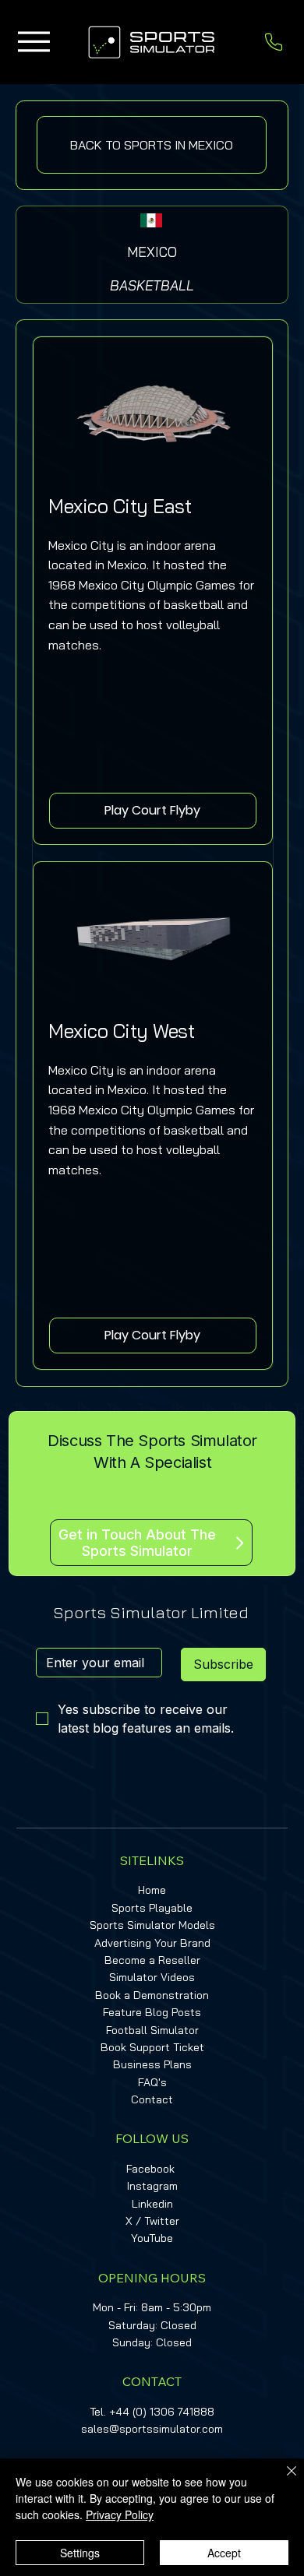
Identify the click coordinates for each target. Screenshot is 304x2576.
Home (152, 1890)
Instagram (152, 2186)
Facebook (150, 2169)
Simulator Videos (152, 1977)
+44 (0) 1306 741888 (162, 2412)
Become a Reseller (152, 1960)
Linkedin (152, 2204)
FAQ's (152, 2082)
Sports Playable (152, 1908)
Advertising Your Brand (152, 1943)
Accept (224, 2553)
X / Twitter (152, 2221)
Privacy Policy (120, 2514)
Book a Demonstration (152, 1995)
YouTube (152, 2238)
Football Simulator (152, 2030)
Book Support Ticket (152, 2047)
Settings (80, 2553)
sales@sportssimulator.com (152, 2429)
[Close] (282, 2480)
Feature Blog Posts (152, 2012)
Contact (152, 2099)
